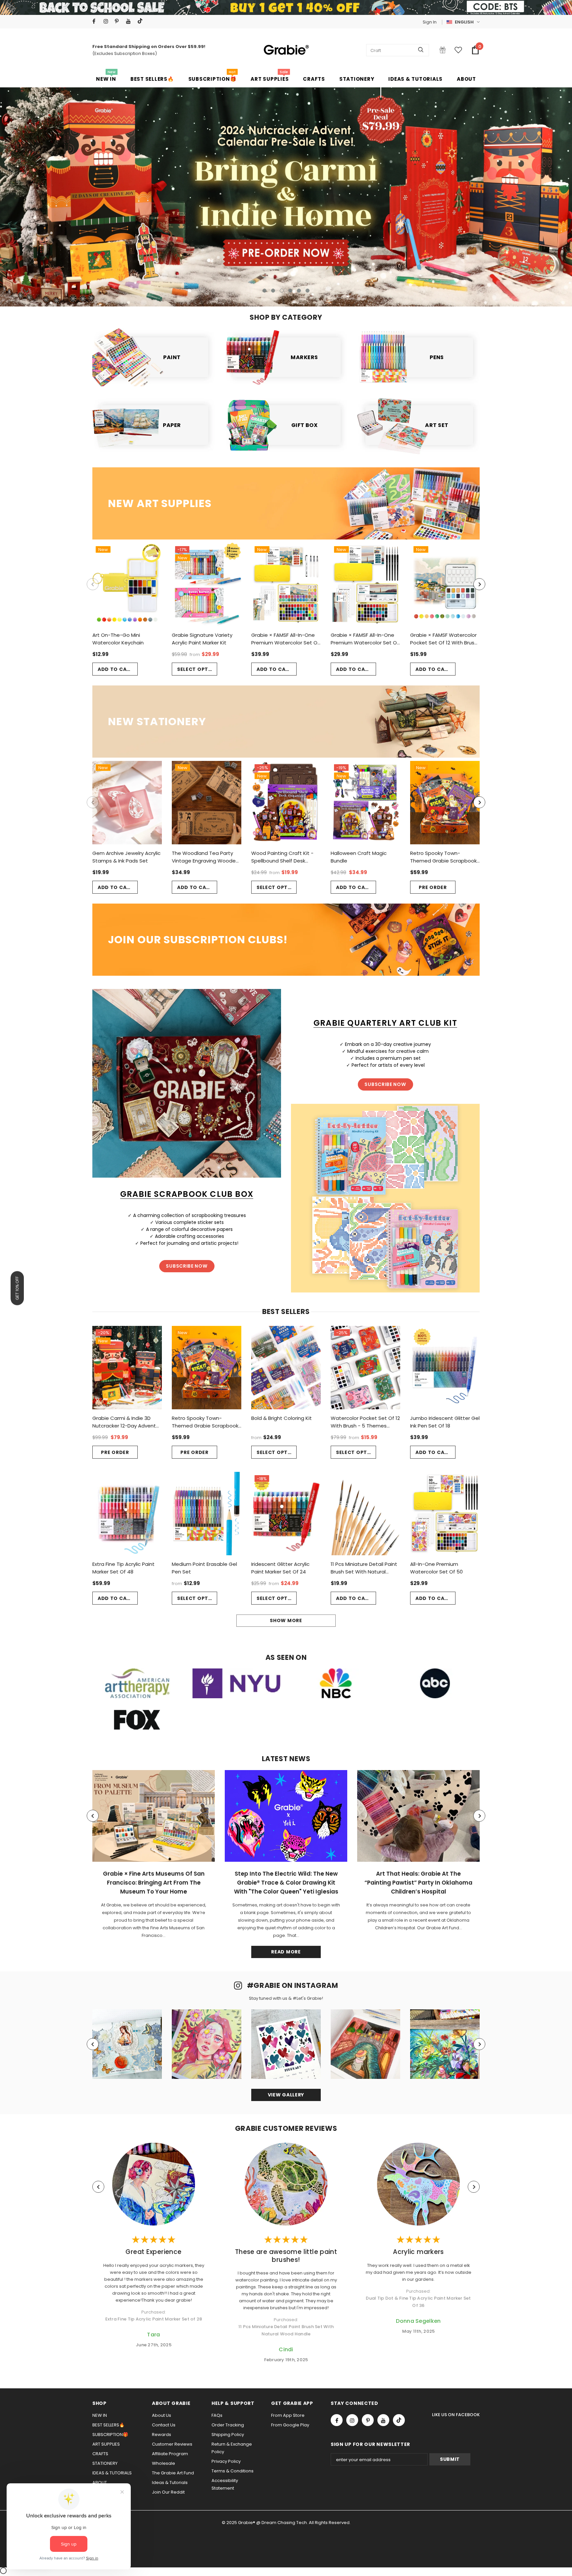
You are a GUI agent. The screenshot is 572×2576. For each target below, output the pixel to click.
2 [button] (273, 291)
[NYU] (236, 1683)
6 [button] (308, 291)
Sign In (430, 22)
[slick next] (506, 193)
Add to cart (116, 669)
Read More (286, 1952)
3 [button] (282, 291)
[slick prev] (66, 193)
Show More (286, 1620)
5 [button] (299, 291)
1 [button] (264, 291)
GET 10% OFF (17, 1288)
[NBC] (336, 1683)
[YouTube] (130, 21)
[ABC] (435, 1683)
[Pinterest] (119, 21)
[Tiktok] (142, 21)
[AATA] (137, 1683)
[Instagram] (108, 21)
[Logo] (286, 50)
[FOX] (137, 1720)
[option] (286, 197)
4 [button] (290, 291)
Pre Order (433, 887)
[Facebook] (96, 21)
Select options (197, 669)
